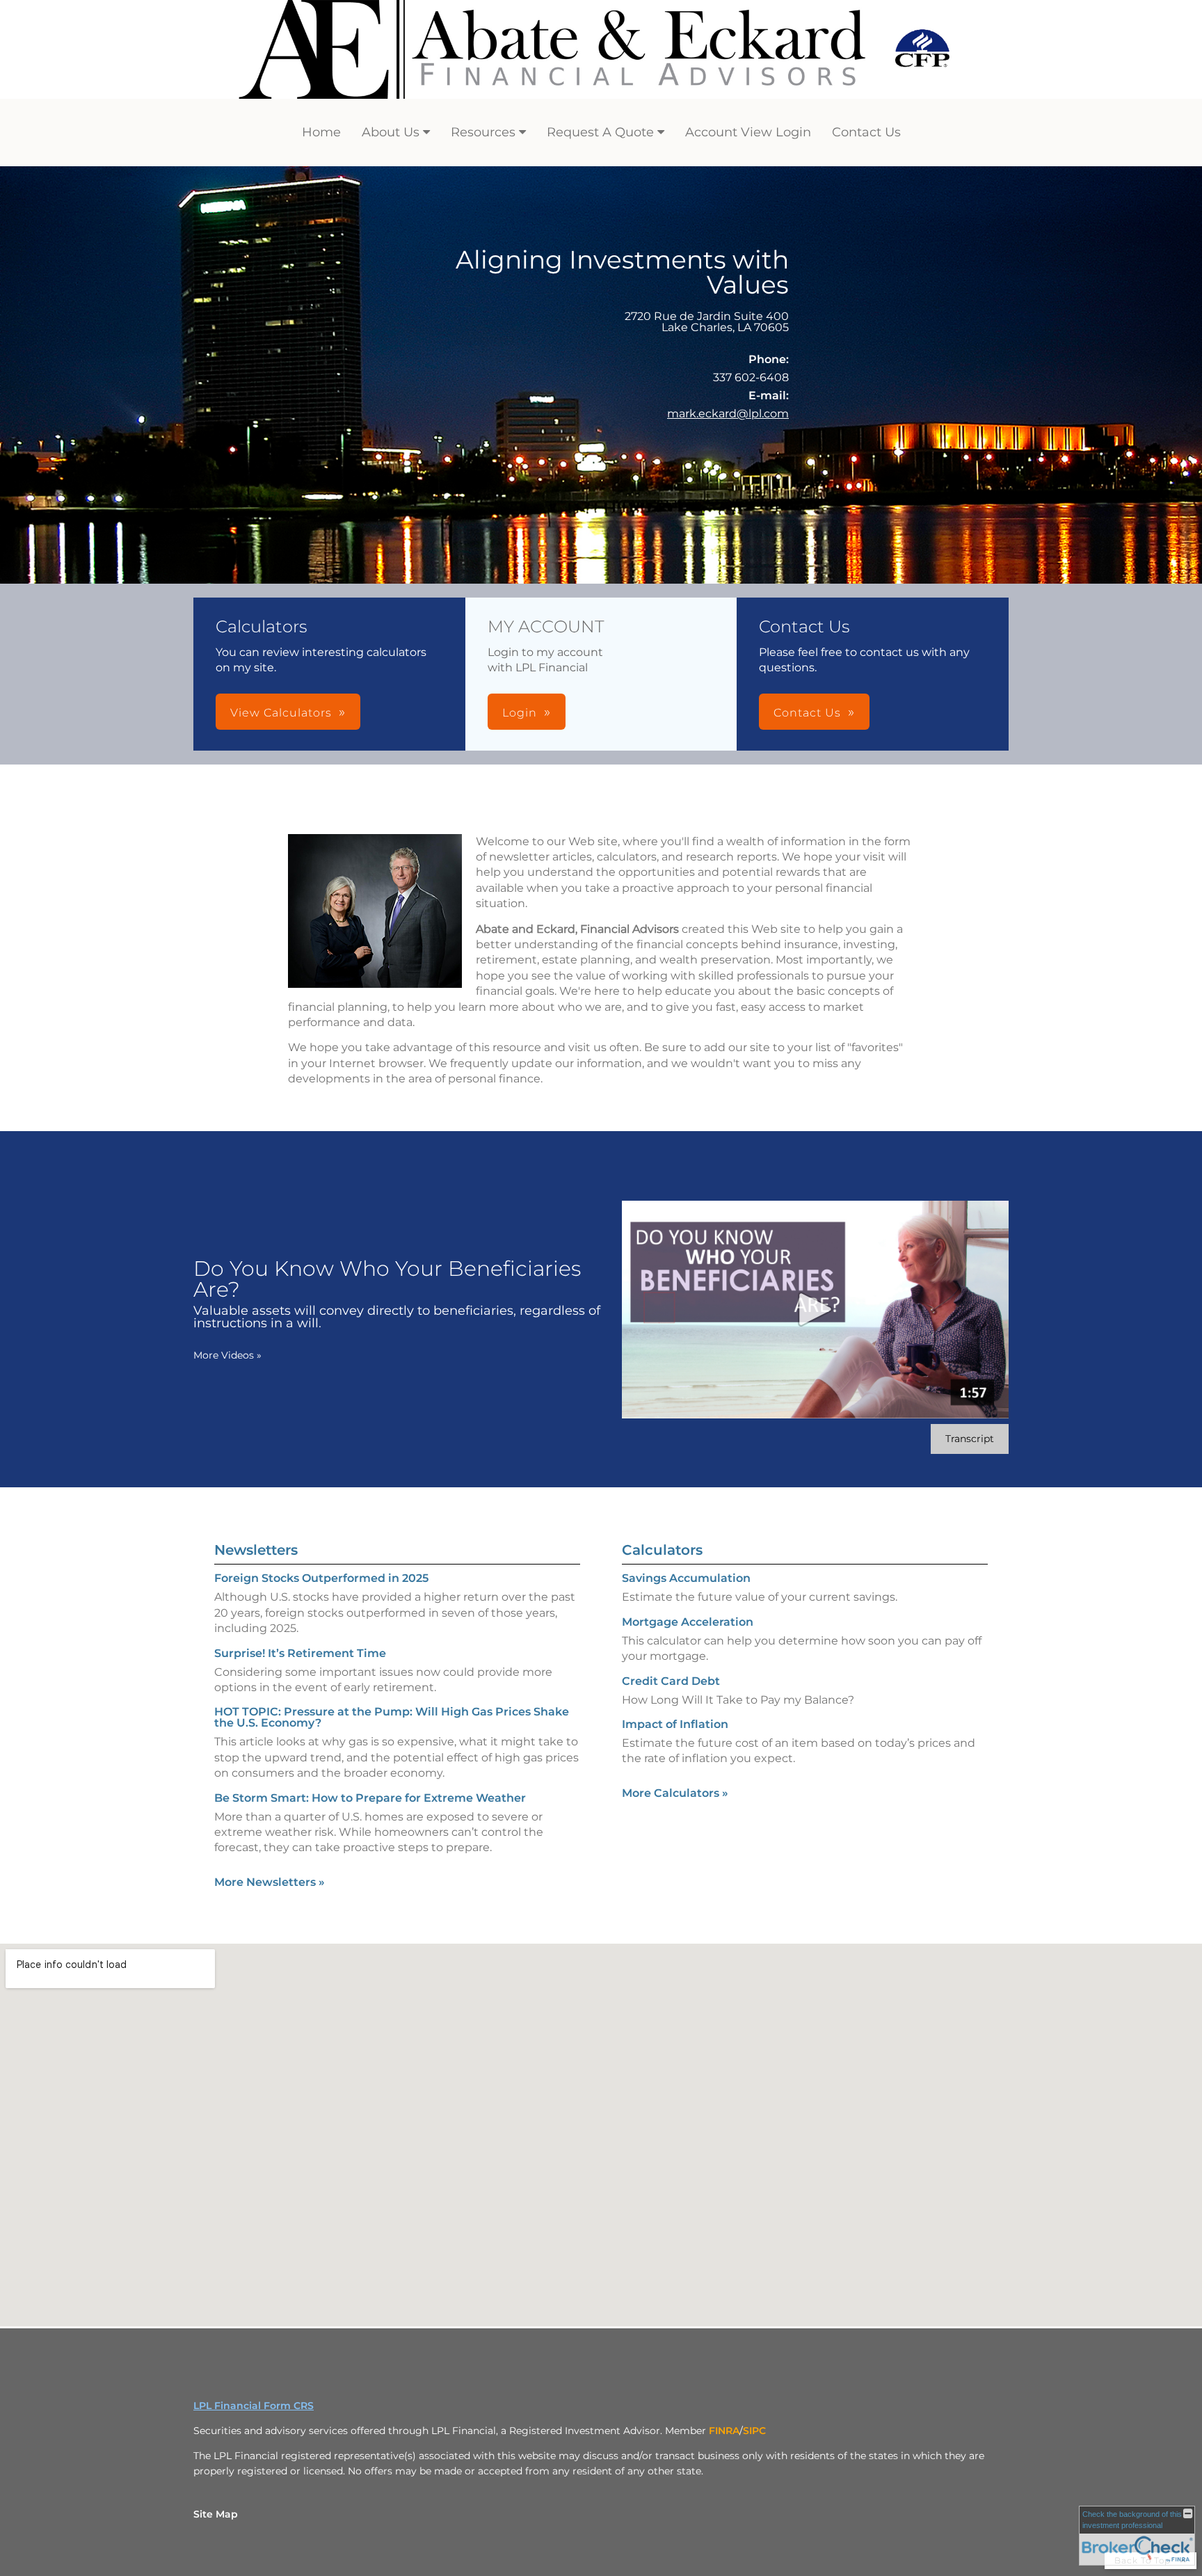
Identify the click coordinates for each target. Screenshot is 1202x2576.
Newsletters (256, 1550)
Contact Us (866, 132)
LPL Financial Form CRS (254, 2406)
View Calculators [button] (281, 713)
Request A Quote (600, 132)
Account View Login (748, 132)
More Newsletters (270, 1882)
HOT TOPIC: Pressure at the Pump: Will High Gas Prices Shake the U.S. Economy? (392, 1717)
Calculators (662, 1550)
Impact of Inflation (675, 1724)
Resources (483, 132)
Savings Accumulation (686, 1578)
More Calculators (675, 1793)
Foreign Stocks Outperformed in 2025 (321, 1578)
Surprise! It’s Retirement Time (300, 1653)
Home (321, 132)
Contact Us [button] (807, 713)
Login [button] (520, 713)
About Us (391, 132)
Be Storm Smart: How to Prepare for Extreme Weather (370, 1798)
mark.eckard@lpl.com (728, 414)
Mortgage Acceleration (688, 1622)
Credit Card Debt (671, 1681)
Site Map (216, 2514)
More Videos (227, 1355)
